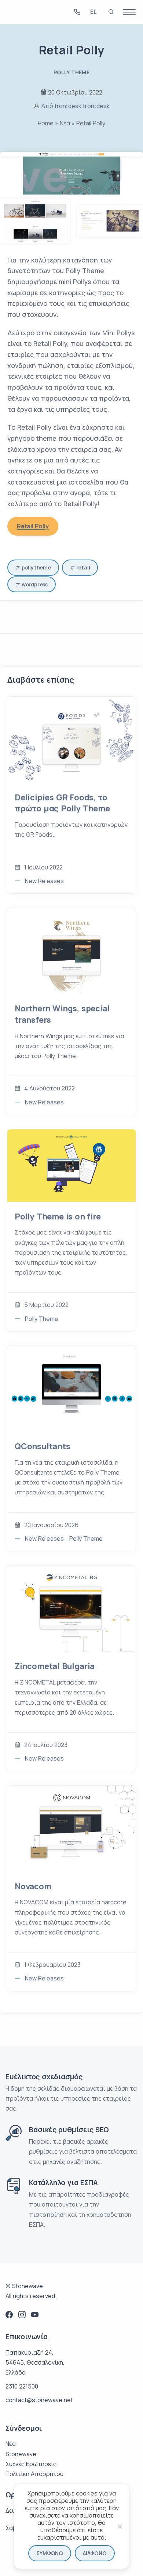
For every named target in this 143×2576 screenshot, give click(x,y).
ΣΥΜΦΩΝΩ (50, 2553)
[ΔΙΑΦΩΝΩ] (120, 2526)
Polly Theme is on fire (58, 1216)
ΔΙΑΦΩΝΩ (95, 2553)
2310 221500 (22, 2386)
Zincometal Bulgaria (55, 1666)
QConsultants (43, 1446)
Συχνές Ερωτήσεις (31, 2464)
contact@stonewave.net (39, 2400)
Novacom (33, 1886)
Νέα (65, 123)
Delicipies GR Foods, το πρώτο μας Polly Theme (62, 803)
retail (83, 567)
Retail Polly (33, 526)
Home (46, 123)
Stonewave (21, 2454)
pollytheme (36, 567)
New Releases (44, 881)
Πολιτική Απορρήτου (34, 2474)
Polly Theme (71, 72)
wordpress (35, 584)
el (93, 13)
